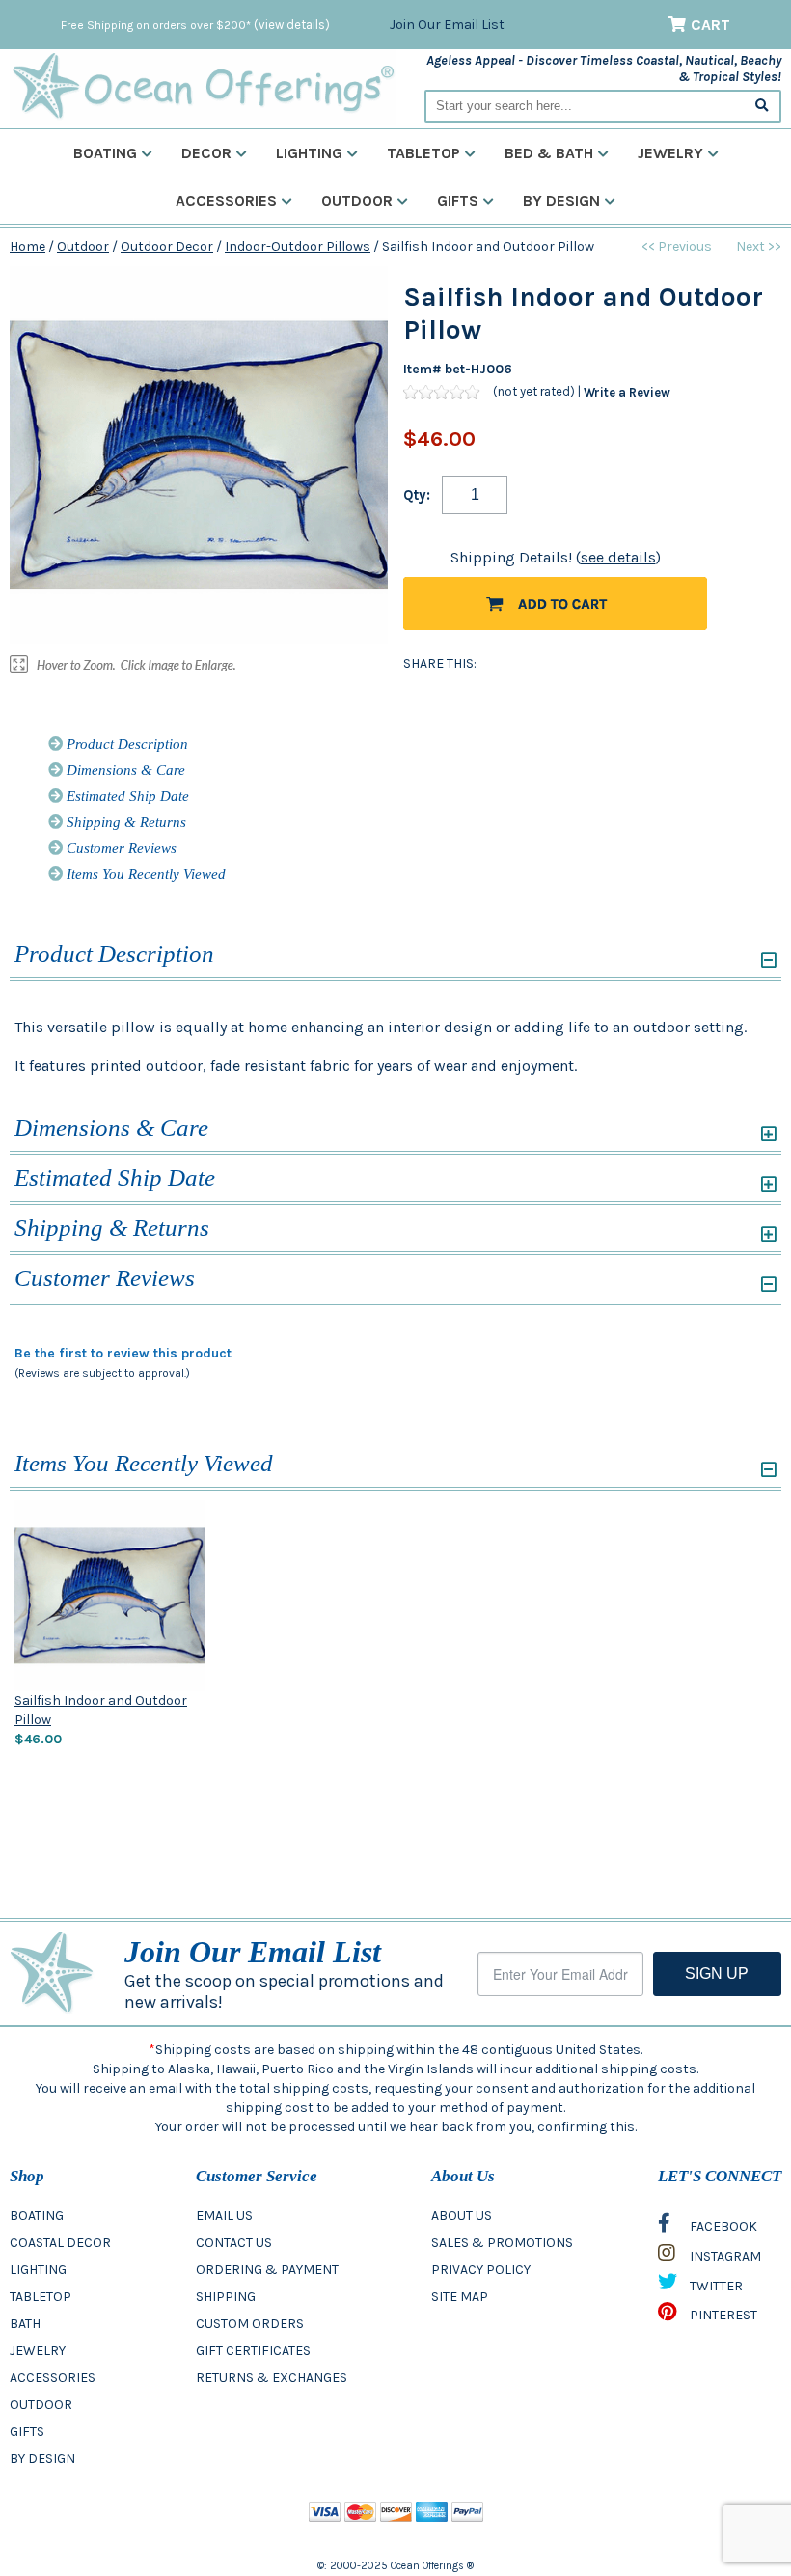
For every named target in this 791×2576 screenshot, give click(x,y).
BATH (25, 2324)
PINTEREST (722, 2315)
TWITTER (715, 2286)
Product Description (125, 744)
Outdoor (357, 200)
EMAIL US (224, 2216)
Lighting (309, 153)
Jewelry (670, 153)
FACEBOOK (722, 2226)
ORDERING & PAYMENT (267, 2270)
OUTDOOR (41, 2405)
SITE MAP (460, 2297)
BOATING (37, 2216)
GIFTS (27, 2432)
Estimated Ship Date (126, 796)
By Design (561, 200)
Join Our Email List (447, 25)
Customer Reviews (120, 848)
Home (27, 247)
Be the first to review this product (123, 1353)
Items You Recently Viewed (144, 874)
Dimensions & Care (124, 770)
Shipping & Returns (124, 822)
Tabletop (423, 153)
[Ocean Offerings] (203, 86)
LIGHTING (38, 2270)
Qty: (417, 495)
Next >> (759, 247)
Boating (105, 153)
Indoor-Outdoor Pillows (298, 247)
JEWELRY (38, 2351)
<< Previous (677, 247)
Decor (206, 153)
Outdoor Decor (167, 247)
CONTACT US (234, 2243)
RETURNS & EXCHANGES (272, 2378)
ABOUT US (462, 2216)
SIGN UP (717, 1973)
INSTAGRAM (724, 2256)
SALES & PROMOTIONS (502, 2243)
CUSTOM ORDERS (250, 2324)
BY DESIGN (42, 2459)
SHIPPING (226, 2297)
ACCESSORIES (53, 2378)
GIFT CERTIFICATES (253, 2351)
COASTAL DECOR (60, 2243)
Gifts (458, 200)
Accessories (226, 200)
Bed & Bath (549, 153)
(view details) (292, 25)
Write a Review (627, 392)
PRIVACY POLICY (481, 2270)
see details (618, 557)
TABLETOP (41, 2297)
